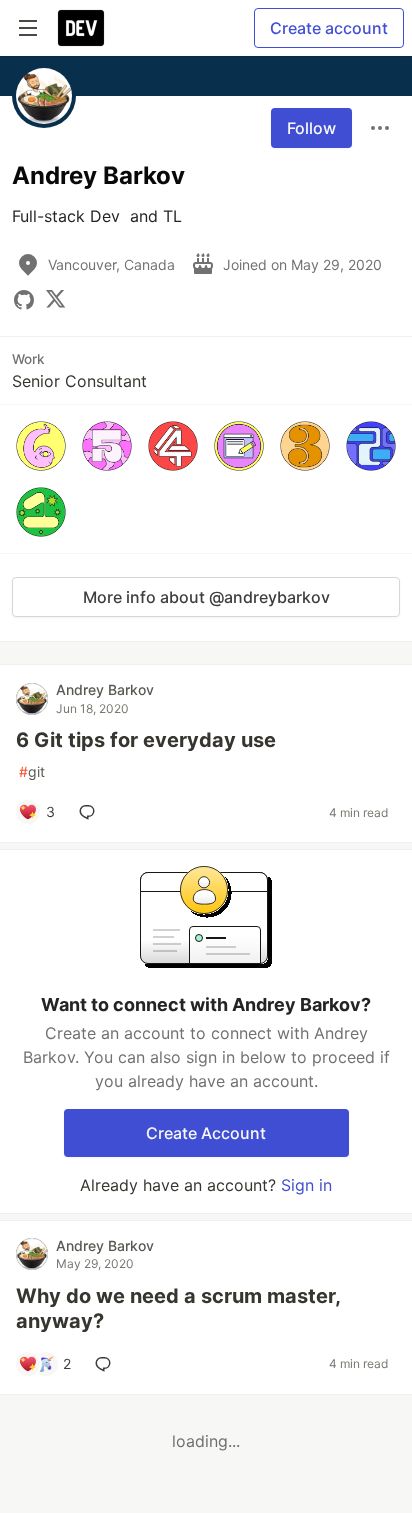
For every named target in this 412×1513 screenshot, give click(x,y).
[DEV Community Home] (81, 28)
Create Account (206, 1133)
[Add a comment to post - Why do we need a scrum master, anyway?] (107, 1364)
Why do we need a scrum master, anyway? (178, 1308)
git (32, 771)
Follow (311, 128)
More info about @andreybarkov (206, 597)
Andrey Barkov (105, 689)
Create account (329, 28)
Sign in (306, 1185)
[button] (41, 446)
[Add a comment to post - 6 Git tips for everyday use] (91, 812)
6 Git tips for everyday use (146, 740)
